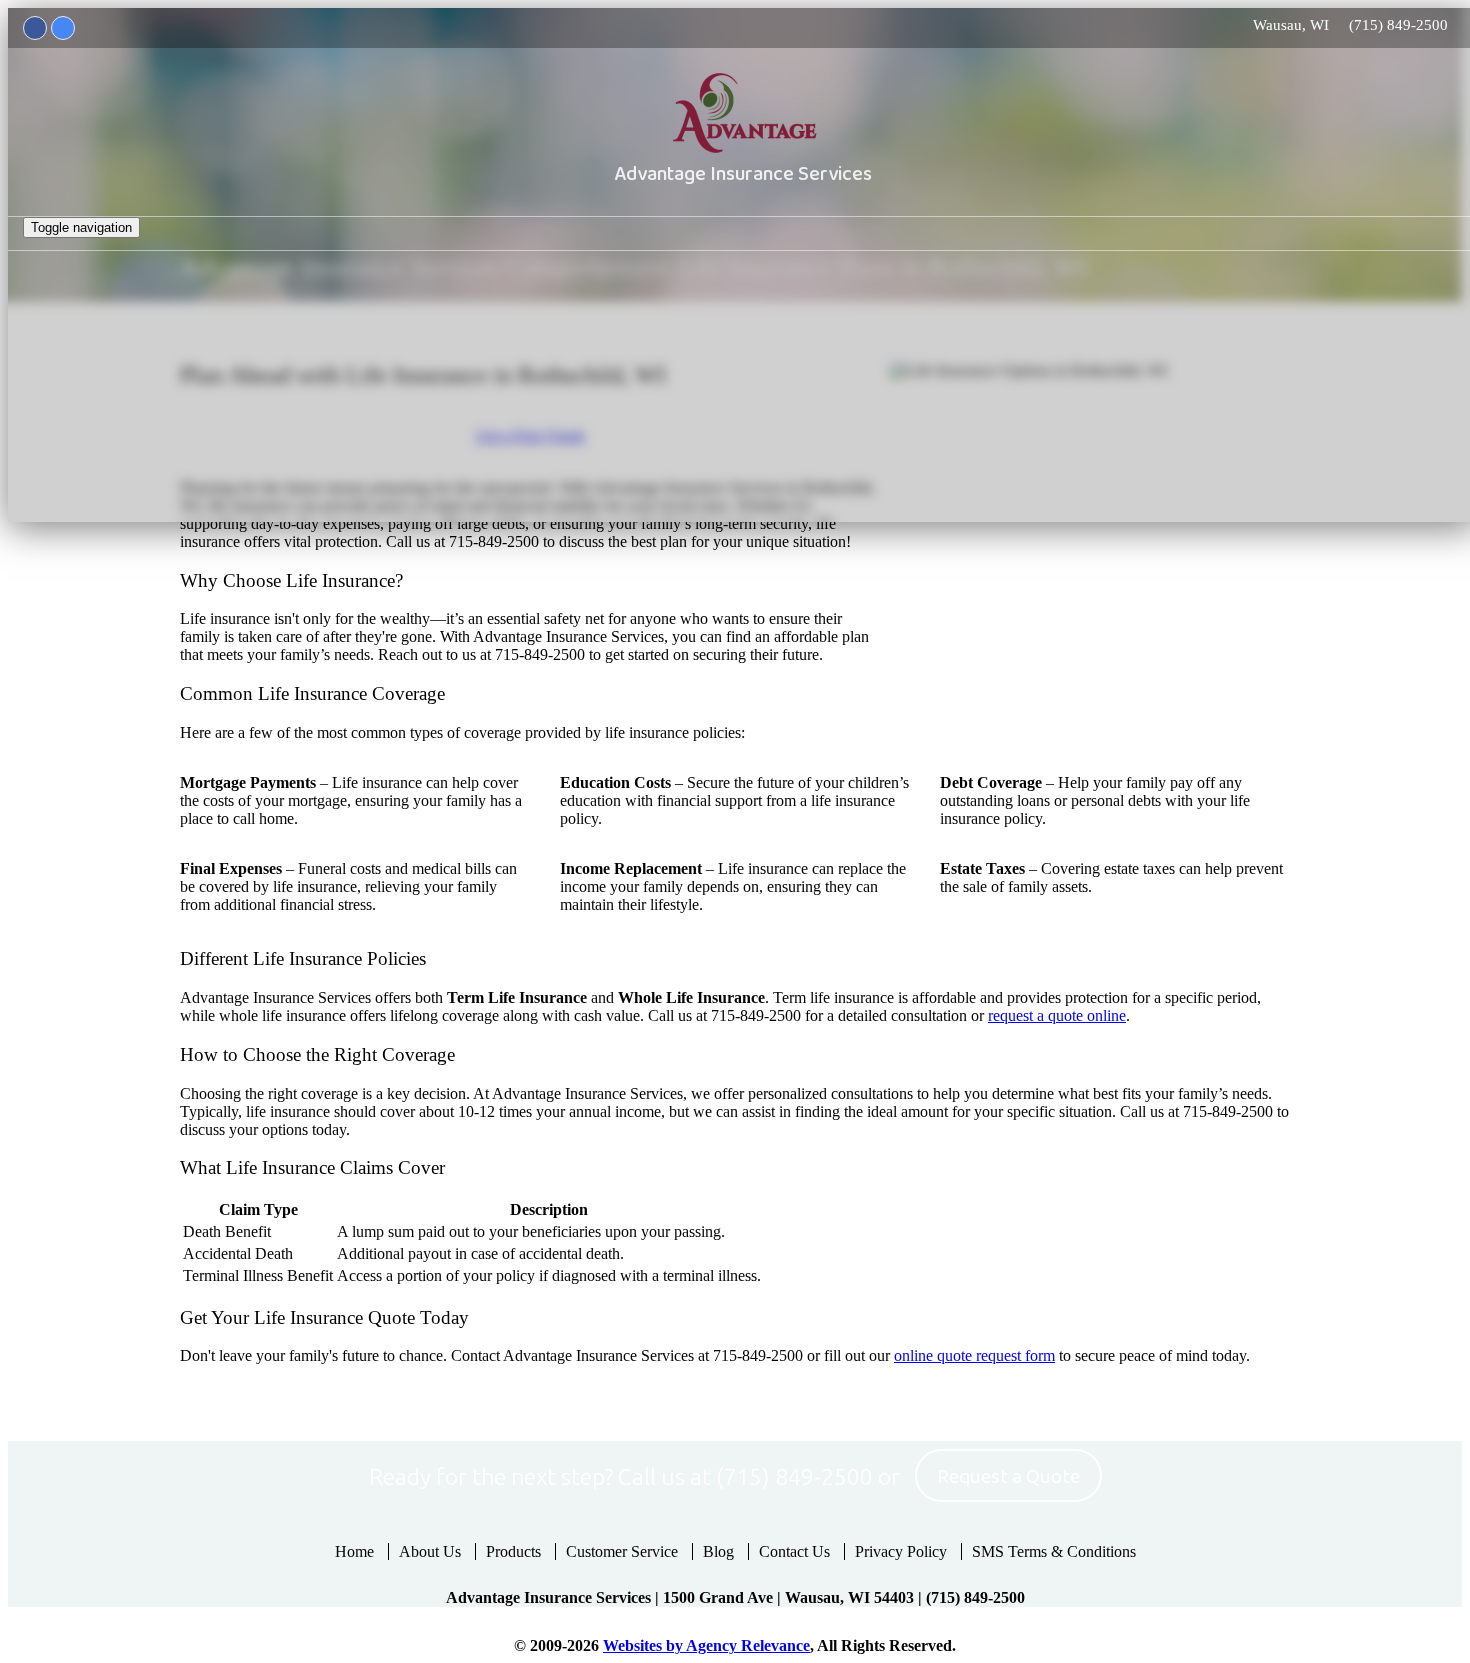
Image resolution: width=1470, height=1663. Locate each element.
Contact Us (794, 1551)
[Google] (63, 28)
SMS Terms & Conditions (1054, 1551)
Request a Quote (1008, 1477)
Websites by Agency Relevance (706, 1645)
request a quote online (1057, 1015)
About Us (430, 1551)
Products (513, 1551)
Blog (718, 1551)
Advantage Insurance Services (743, 174)
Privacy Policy (901, 1551)
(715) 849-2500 (1398, 25)
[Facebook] (35, 28)
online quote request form (974, 1355)
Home (354, 1551)
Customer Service (622, 1551)
